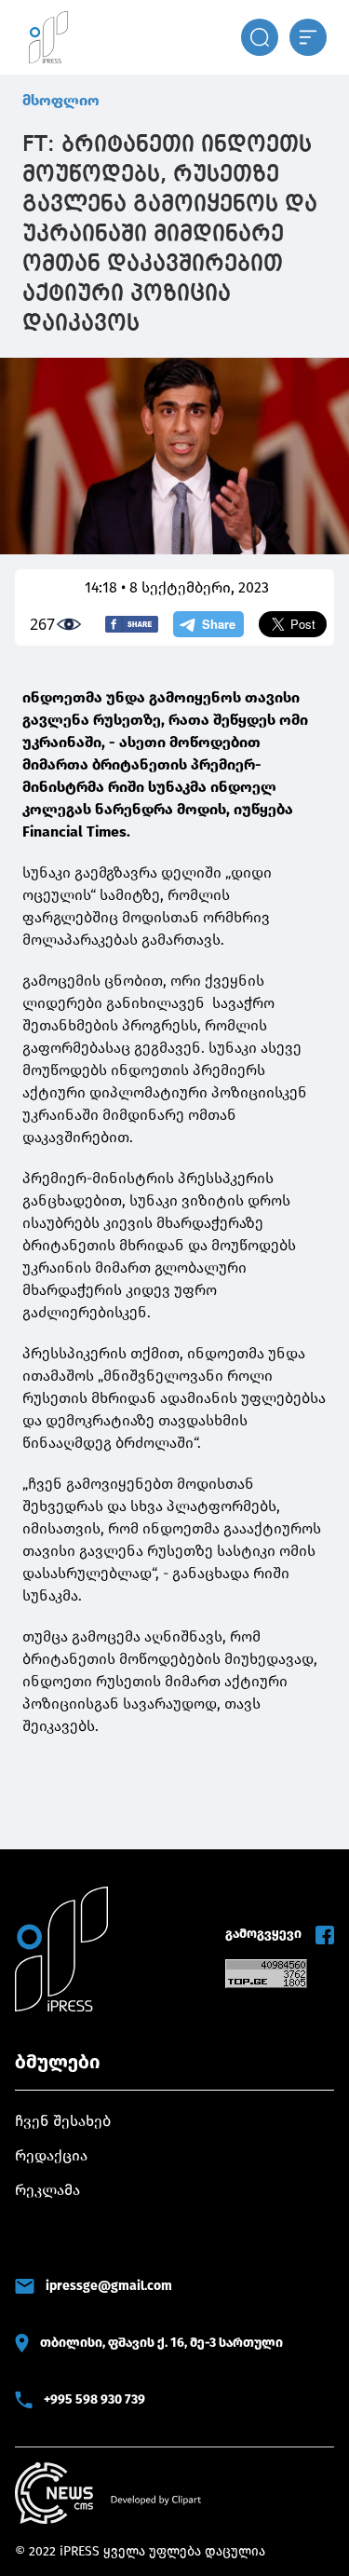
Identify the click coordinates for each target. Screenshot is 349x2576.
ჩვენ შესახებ (63, 2121)
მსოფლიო (61, 100)
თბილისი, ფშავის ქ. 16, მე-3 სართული (161, 2343)
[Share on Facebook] (132, 624)
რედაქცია (51, 2155)
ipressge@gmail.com (109, 2286)
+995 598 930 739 (94, 2399)
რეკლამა (47, 2190)
